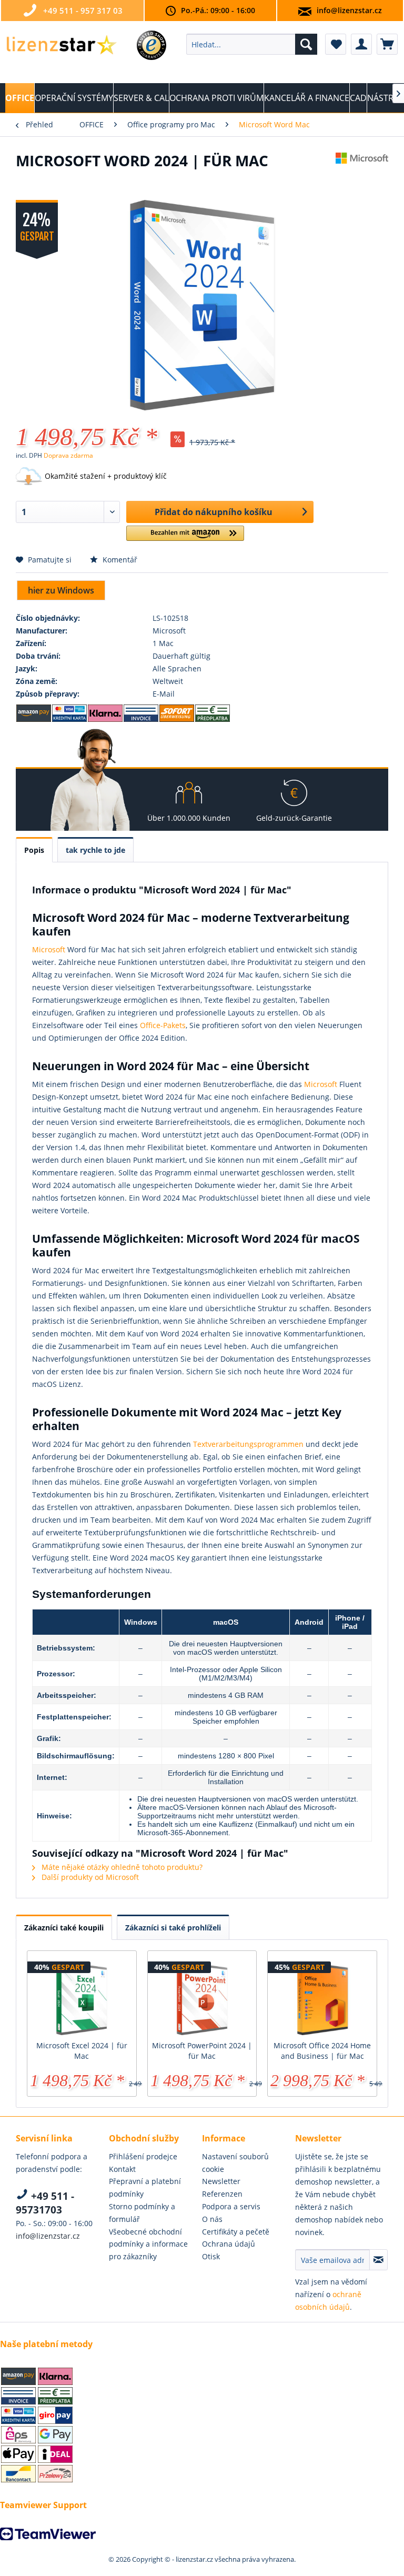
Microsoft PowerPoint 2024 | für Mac (202, 2051)
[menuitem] (252, 44)
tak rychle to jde (95, 850)
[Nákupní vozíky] (387, 44)
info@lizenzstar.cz (349, 10)
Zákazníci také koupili (64, 1928)
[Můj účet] (361, 44)
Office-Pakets (163, 1025)
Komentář (119, 560)
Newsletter (221, 2181)
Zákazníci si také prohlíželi (173, 1928)
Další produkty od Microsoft (89, 1877)
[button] (185, 537)
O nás (212, 2219)
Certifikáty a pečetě (236, 2232)
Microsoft (49, 949)
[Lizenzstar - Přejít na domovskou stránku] (61, 47)
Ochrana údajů (229, 2244)
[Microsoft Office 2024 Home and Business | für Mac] (322, 1998)
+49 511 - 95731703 (45, 2203)
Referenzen (222, 2194)
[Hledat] (306, 44)
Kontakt (122, 2169)
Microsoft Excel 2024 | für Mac (82, 2051)
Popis (34, 850)
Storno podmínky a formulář (142, 2213)
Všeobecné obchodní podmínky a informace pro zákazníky (148, 2244)
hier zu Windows (61, 590)
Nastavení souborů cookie (235, 2163)
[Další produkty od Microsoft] (362, 171)
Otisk (211, 2256)
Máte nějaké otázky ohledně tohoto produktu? (121, 1867)
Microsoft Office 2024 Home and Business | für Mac (322, 2051)
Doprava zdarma (68, 455)
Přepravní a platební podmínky (145, 2187)
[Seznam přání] (336, 44)
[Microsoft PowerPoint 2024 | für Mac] (202, 1998)
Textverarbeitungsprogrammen (248, 1444)
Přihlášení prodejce (143, 2156)
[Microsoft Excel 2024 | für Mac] (82, 1998)
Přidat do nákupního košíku (214, 512)
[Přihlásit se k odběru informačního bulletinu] (378, 2260)
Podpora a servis (231, 2206)
